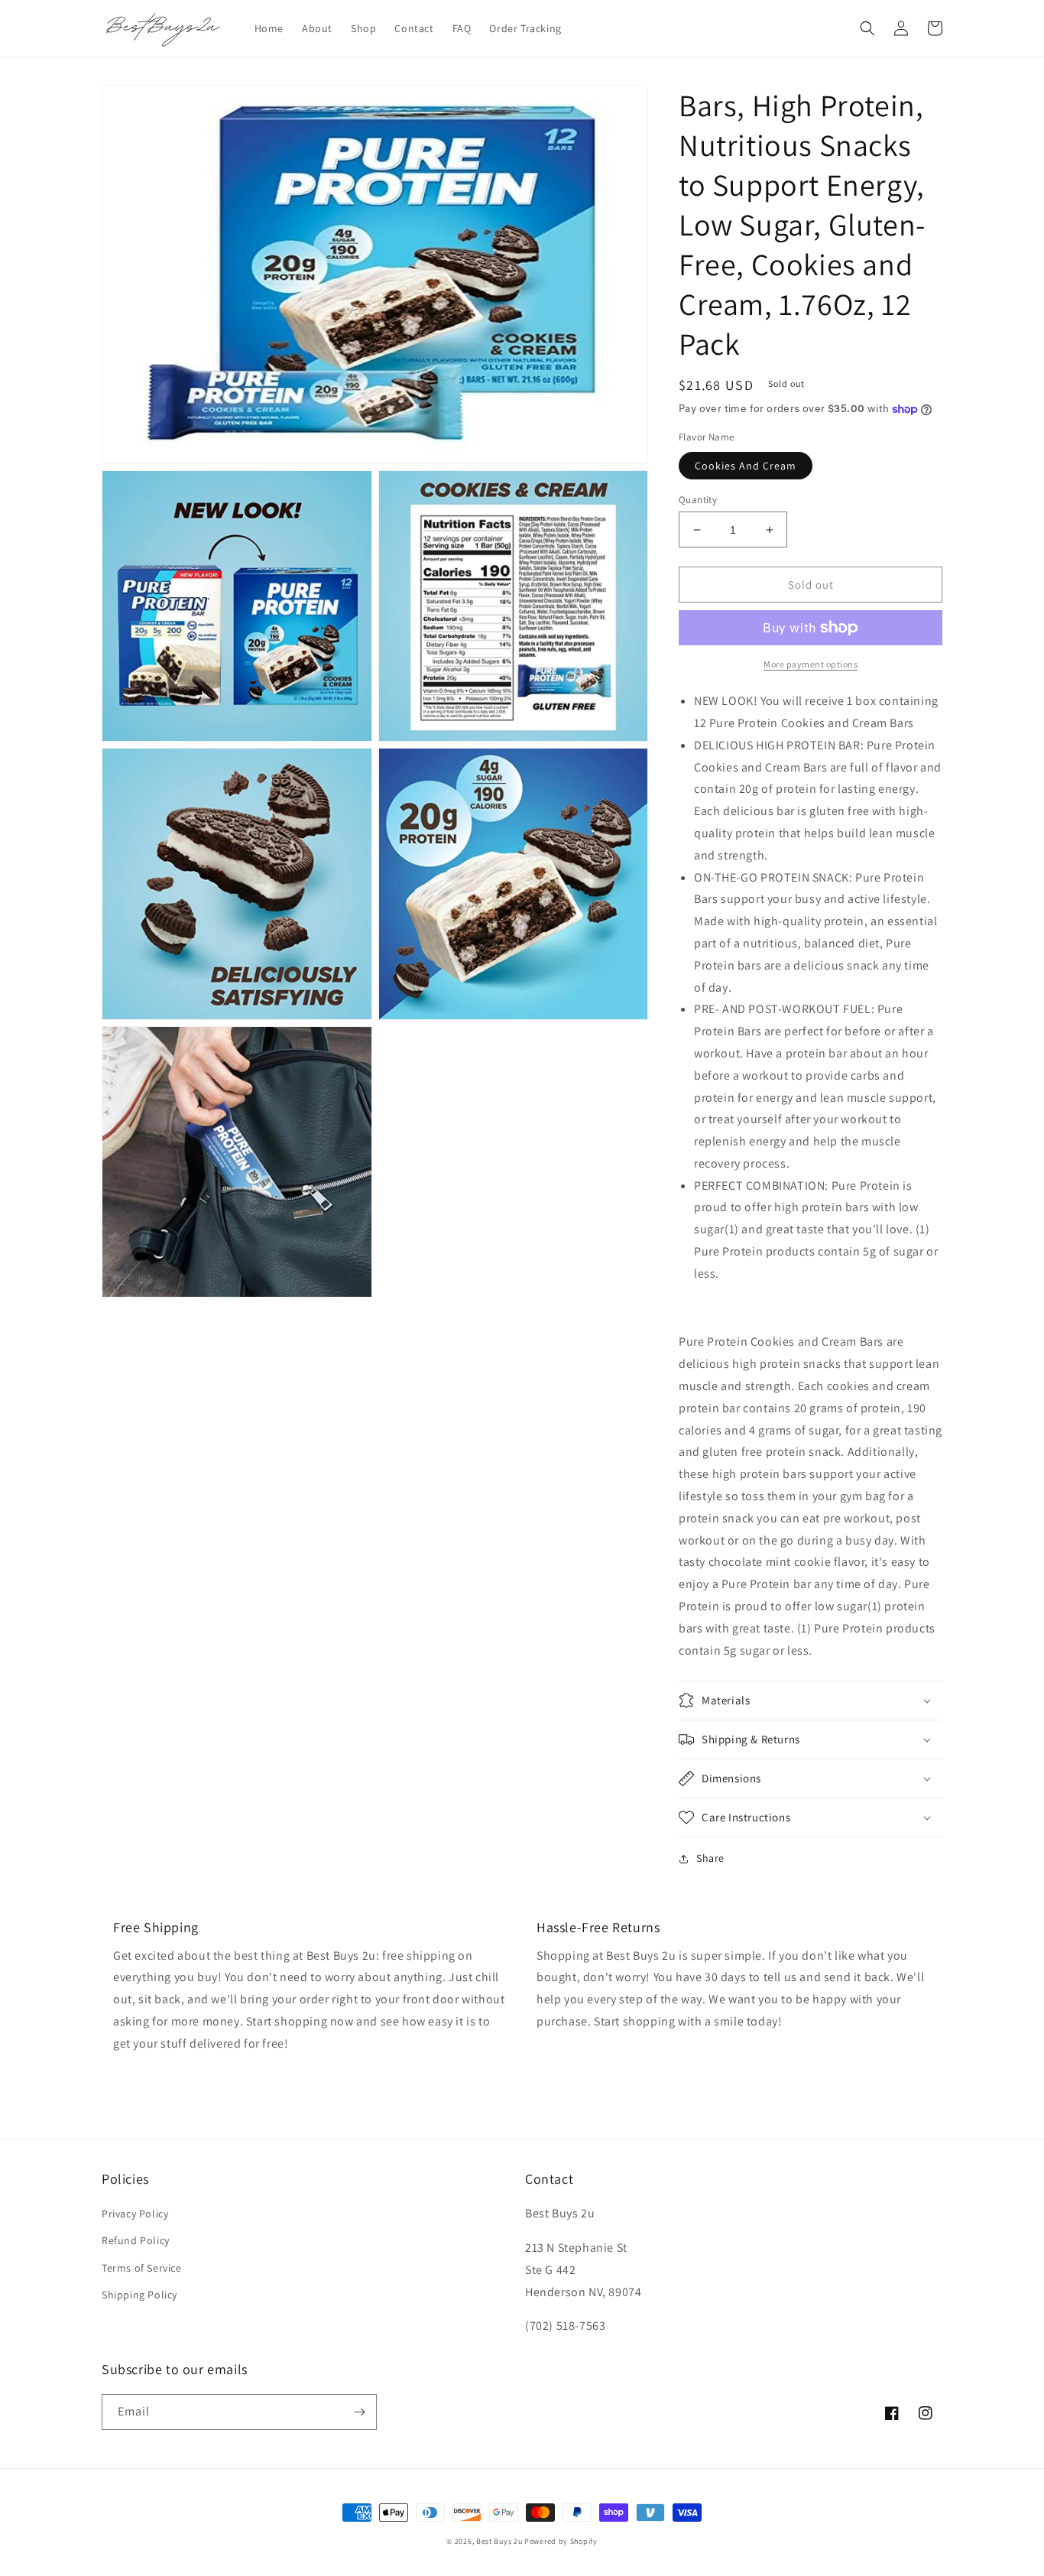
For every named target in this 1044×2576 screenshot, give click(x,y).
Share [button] (710, 1858)
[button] (867, 28)
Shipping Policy (139, 2295)
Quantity (698, 500)
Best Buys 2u (499, 2541)
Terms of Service (142, 2268)
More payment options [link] (811, 664)
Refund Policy (136, 2240)
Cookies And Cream (746, 466)
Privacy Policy (135, 2214)
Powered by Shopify (561, 2541)
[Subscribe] (359, 2412)
